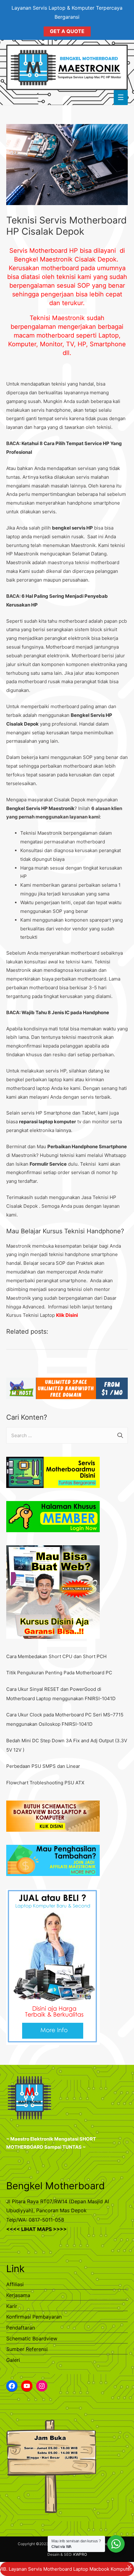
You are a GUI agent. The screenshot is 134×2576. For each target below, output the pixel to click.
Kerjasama (18, 2295)
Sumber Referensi (27, 2349)
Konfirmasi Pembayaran (34, 2317)
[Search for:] (67, 1435)
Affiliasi (15, 2284)
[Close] (129, 2567)
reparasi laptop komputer (48, 1122)
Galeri (13, 2360)
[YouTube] (27, 2386)
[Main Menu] (121, 97)
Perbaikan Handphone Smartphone (87, 1146)
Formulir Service (48, 1164)
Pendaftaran (21, 2328)
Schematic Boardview (32, 2339)
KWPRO (80, 2554)
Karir (12, 2306)
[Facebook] (12, 2386)
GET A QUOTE (67, 31)
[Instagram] (42, 2386)
